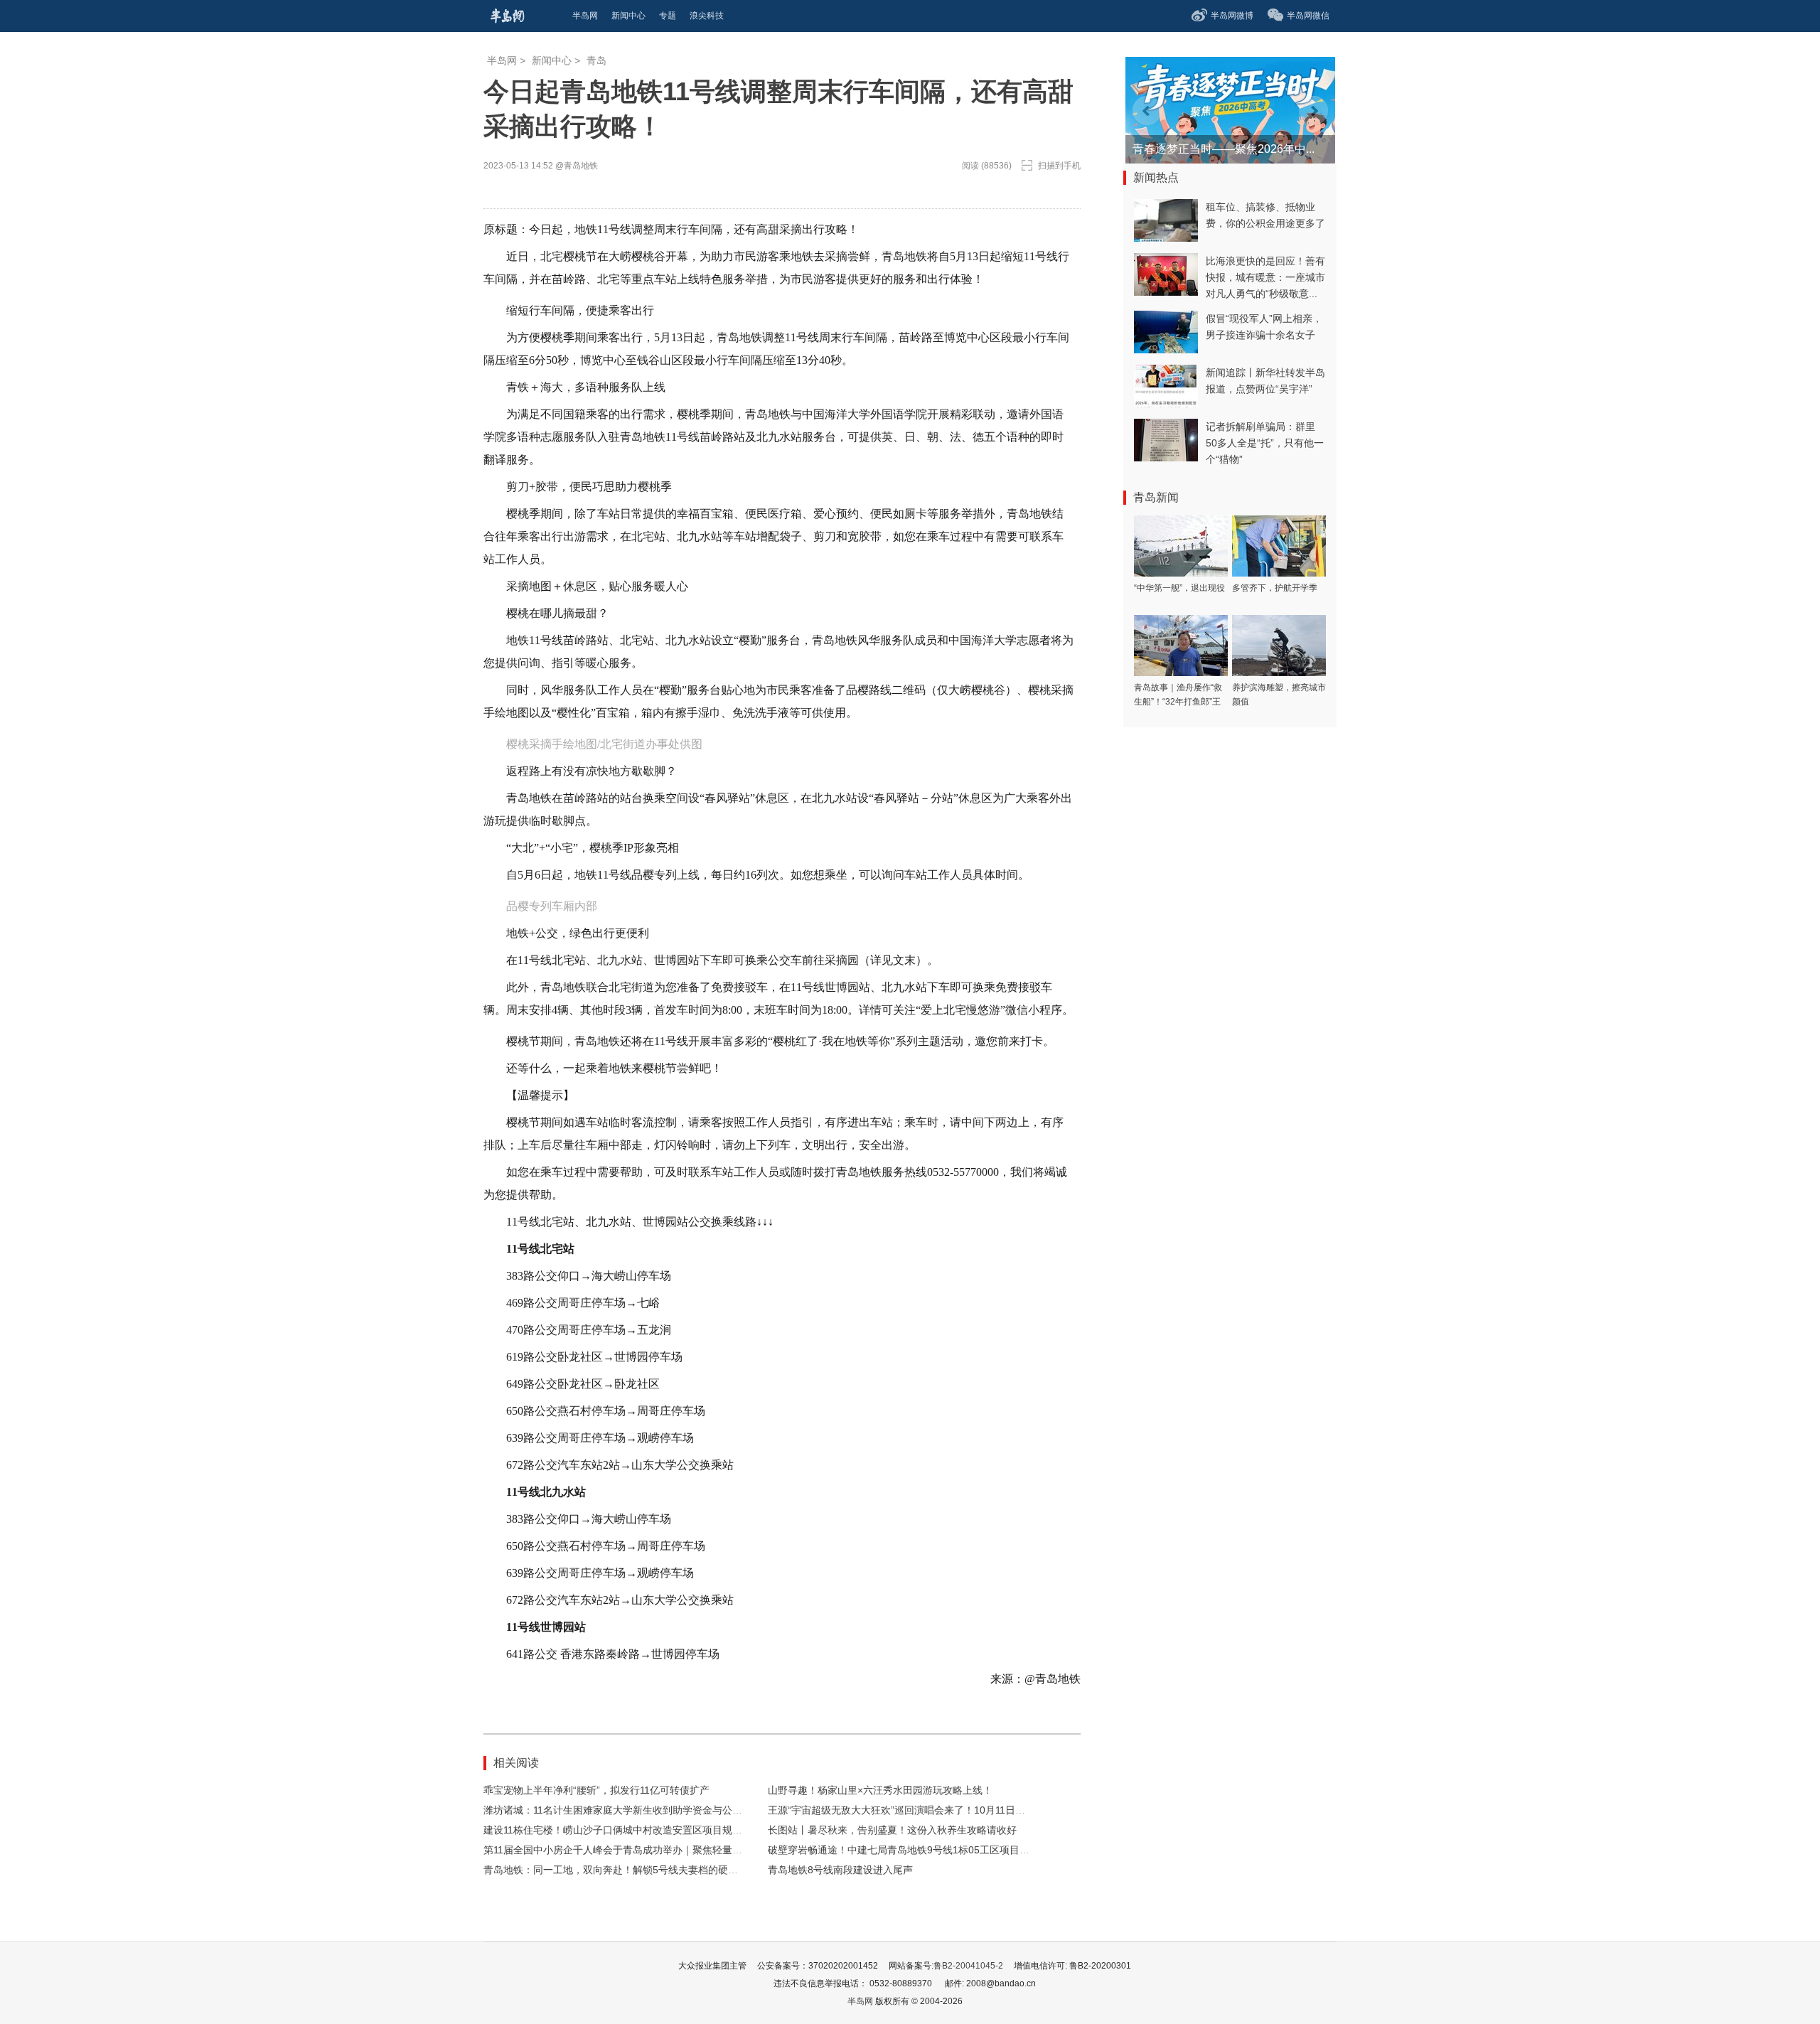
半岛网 (502, 60)
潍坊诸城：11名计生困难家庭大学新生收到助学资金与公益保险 (623, 1810)
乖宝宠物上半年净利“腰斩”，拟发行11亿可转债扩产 (596, 1790)
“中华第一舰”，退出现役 (1179, 588)
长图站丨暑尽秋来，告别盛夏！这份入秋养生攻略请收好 (892, 1830)
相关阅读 (516, 1763)
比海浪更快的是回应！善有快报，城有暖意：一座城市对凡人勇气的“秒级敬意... (1265, 277)
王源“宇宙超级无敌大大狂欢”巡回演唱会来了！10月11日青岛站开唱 (916, 1810)
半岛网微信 (1308, 16)
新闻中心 (552, 60)
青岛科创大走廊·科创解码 (1197, 149)
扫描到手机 (1059, 166)
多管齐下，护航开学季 (1275, 588)
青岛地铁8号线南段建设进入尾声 (840, 1870)
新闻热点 (1156, 177)
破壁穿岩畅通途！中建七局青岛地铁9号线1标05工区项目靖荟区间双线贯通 (933, 1850)
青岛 (596, 60)
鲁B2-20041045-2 (968, 1966)
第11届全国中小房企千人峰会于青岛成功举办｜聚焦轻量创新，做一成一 (643, 1850)
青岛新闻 (1156, 497)
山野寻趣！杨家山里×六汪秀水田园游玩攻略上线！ (880, 1790)
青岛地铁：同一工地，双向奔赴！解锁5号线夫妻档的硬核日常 (621, 1870)
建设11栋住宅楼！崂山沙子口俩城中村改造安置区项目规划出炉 (623, 1830)
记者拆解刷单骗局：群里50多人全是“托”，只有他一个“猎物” (1265, 443)
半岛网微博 (1232, 16)
